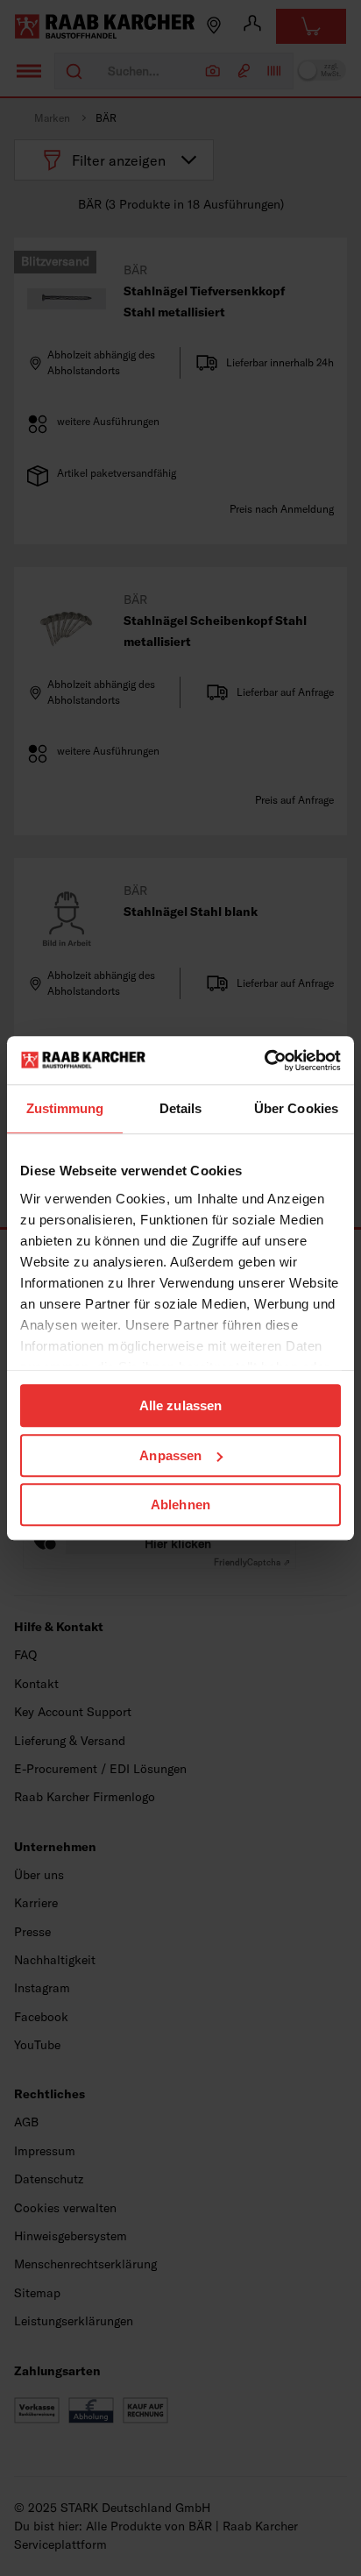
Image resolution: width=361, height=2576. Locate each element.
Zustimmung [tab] (65, 1108)
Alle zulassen (180, 1405)
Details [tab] (181, 1108)
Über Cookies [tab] (296, 1108)
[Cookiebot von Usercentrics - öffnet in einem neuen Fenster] (264, 1061)
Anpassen (170, 1455)
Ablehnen (180, 1504)
